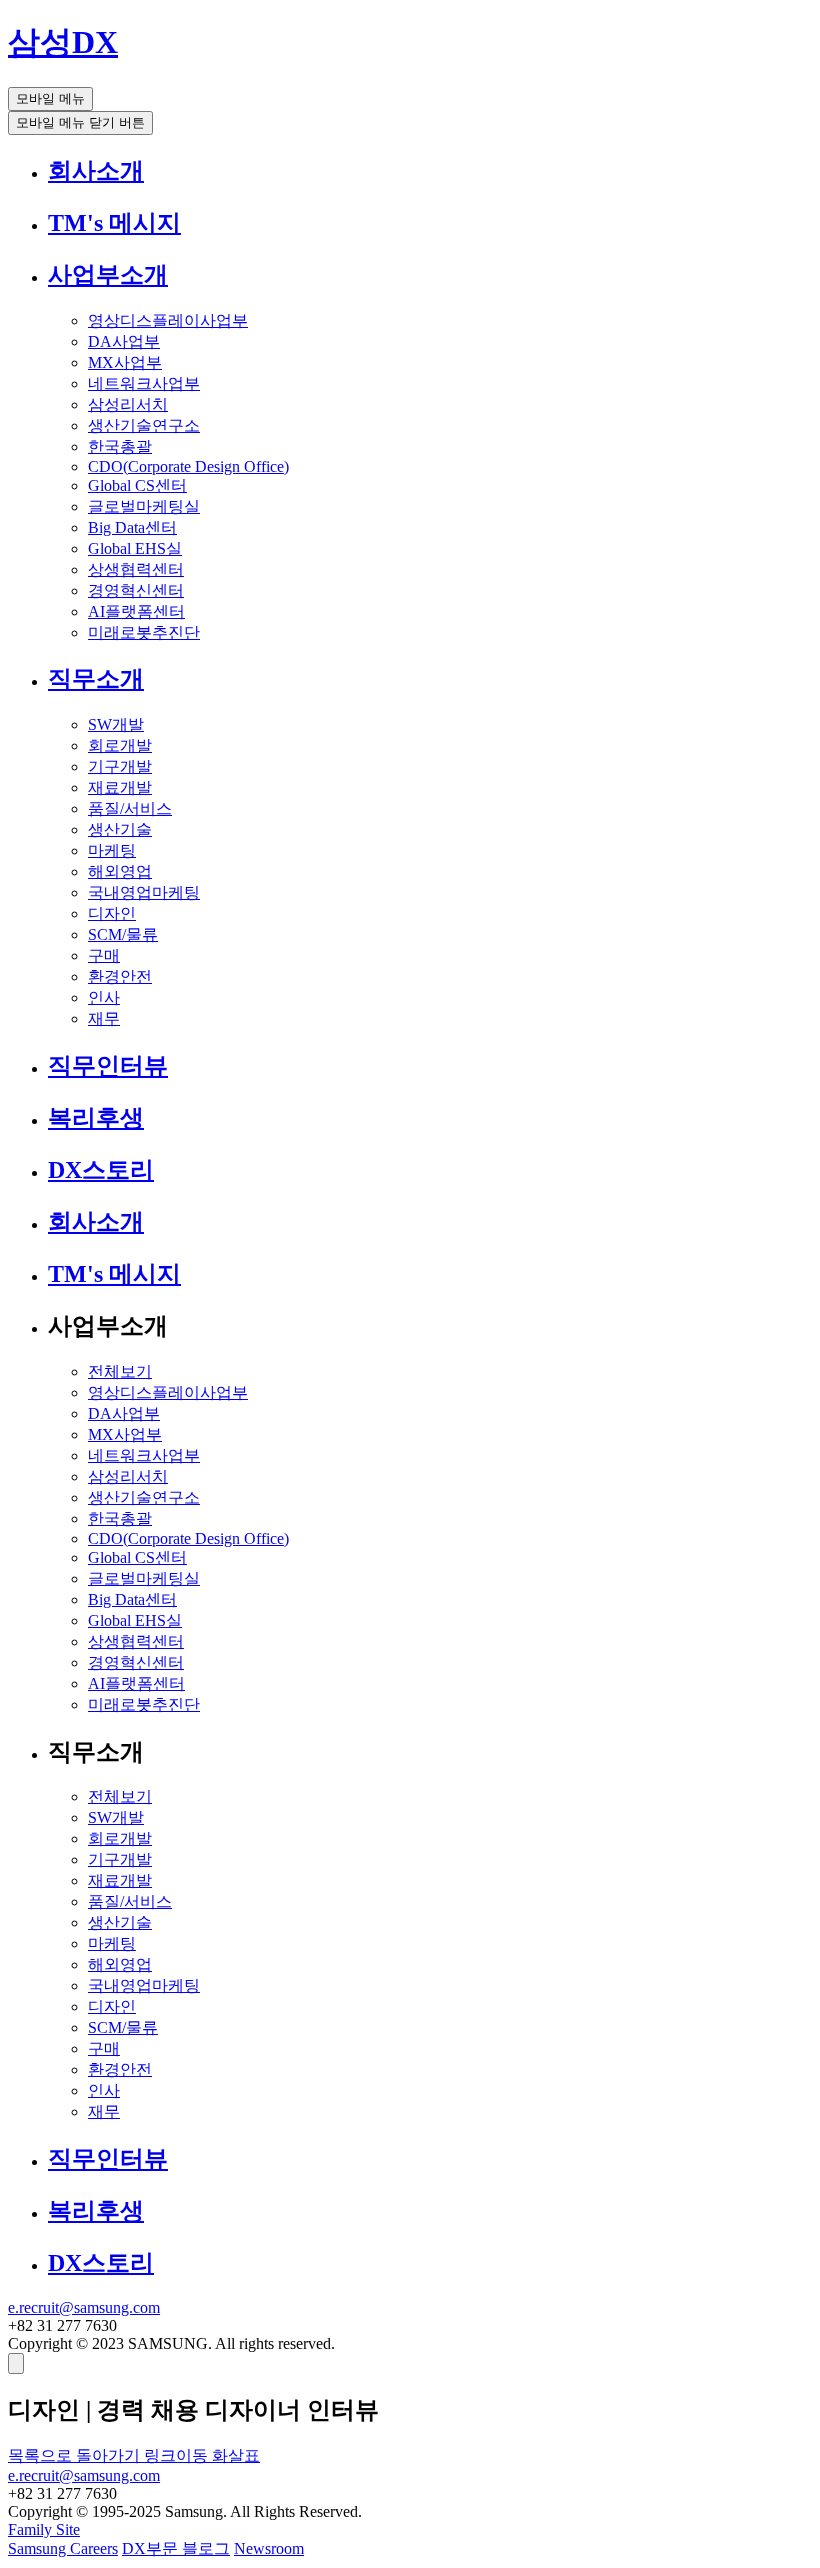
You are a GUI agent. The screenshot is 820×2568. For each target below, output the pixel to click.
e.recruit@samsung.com (84, 2307)
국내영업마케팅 (144, 892)
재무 (104, 1018)
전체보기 (120, 1371)
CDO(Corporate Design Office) (188, 466)
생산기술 (120, 829)
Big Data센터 (132, 527)
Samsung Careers (63, 2548)
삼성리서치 (128, 404)
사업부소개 (108, 275)
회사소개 (96, 171)
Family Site (44, 2529)
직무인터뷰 (108, 1066)
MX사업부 (125, 362)
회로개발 (120, 745)
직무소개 (96, 679)
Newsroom (269, 2548)
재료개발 (120, 787)
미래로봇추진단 (144, 632)
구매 (104, 955)
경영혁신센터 (136, 590)
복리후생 (96, 1118)
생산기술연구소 (144, 425)
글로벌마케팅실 (144, 506)
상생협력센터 (136, 569)
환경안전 (120, 976)
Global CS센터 (137, 485)
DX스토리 (101, 1170)
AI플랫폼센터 (136, 611)
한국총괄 (120, 446)
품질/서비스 (130, 808)
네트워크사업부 (144, 383)
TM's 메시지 (114, 223)
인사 (104, 997)
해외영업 (120, 871)
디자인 (112, 913)
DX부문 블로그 (176, 2548)
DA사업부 (124, 341)
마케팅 (112, 850)
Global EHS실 (135, 548)
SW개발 (116, 724)
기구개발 (120, 766)
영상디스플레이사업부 (168, 320)
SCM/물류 (123, 934)
